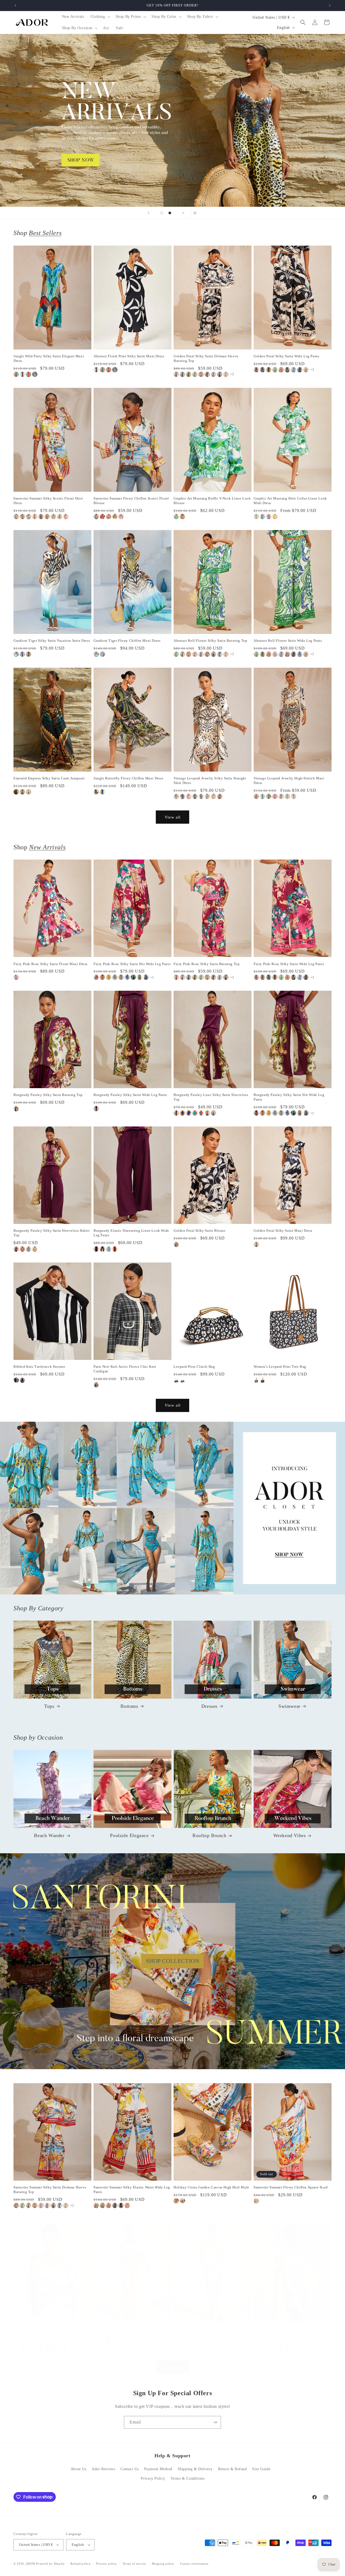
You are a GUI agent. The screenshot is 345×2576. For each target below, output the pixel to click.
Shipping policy (163, 2564)
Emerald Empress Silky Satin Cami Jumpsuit (49, 778)
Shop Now (172, 120)
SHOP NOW (173, 1508)
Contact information (194, 2564)
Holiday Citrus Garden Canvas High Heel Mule (211, 2187)
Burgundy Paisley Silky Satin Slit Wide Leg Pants (289, 1097)
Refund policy (80, 2564)
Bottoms (129, 1706)
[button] (100, 17)
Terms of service (134, 2564)
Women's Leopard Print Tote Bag (280, 1367)
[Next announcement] (330, 5)
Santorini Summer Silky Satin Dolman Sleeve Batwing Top (50, 2190)
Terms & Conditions (188, 2478)
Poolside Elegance (129, 1835)
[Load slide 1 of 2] (162, 213)
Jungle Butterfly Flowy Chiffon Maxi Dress (128, 778)
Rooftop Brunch (209, 1835)
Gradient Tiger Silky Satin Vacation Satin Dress (52, 641)
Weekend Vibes (290, 1835)
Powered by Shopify (50, 2564)
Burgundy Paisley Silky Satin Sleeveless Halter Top (52, 1233)
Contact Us (130, 2469)
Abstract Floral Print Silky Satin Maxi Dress (129, 356)
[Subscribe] (215, 2422)
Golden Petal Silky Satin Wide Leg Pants (286, 356)
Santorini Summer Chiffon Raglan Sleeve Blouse (47, 2331)
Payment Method (158, 2469)
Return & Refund (232, 2469)
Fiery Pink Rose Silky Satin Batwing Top (207, 964)
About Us (79, 2469)
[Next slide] (183, 213)
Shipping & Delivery (195, 2469)
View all (173, 817)
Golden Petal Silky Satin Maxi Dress (283, 1231)
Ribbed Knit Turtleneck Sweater (39, 1367)
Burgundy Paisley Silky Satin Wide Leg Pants (130, 1095)
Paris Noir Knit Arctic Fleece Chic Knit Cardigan (125, 1369)
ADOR (30, 2564)
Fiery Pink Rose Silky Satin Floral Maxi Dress (51, 964)
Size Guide (261, 2469)
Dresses (209, 1706)
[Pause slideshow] (196, 213)
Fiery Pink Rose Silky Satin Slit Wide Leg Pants (132, 964)
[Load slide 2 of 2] (170, 213)
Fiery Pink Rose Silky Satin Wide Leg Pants (289, 964)
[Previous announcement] (15, 5)
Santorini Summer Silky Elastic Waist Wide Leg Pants (132, 2190)
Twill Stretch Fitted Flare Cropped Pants (126, 2328)
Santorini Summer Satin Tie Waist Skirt (205, 2328)
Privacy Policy (153, 2478)
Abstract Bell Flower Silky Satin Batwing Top (210, 641)
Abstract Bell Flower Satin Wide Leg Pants (288, 641)
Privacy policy (107, 2564)
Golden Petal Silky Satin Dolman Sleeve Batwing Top (206, 358)
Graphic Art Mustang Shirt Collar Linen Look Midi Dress (290, 501)
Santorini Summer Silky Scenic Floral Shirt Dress (48, 501)
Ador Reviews (103, 2469)
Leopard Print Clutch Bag (194, 1367)
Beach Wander (49, 1835)
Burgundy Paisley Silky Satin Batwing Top (48, 1095)
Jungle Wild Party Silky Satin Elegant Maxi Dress (49, 358)
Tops (49, 1706)
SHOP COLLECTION (173, 1961)
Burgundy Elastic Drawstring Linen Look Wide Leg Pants (131, 1233)
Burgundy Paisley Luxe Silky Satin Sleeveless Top (211, 1097)
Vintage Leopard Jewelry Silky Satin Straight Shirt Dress (210, 780)
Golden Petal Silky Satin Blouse (200, 1231)
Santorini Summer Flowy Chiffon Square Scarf (291, 2187)
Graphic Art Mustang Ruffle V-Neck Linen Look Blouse (212, 501)
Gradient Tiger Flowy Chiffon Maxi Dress (127, 641)
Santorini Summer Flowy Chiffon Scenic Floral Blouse (131, 501)
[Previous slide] (149, 213)
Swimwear (289, 1706)
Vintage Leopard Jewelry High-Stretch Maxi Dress (289, 780)
